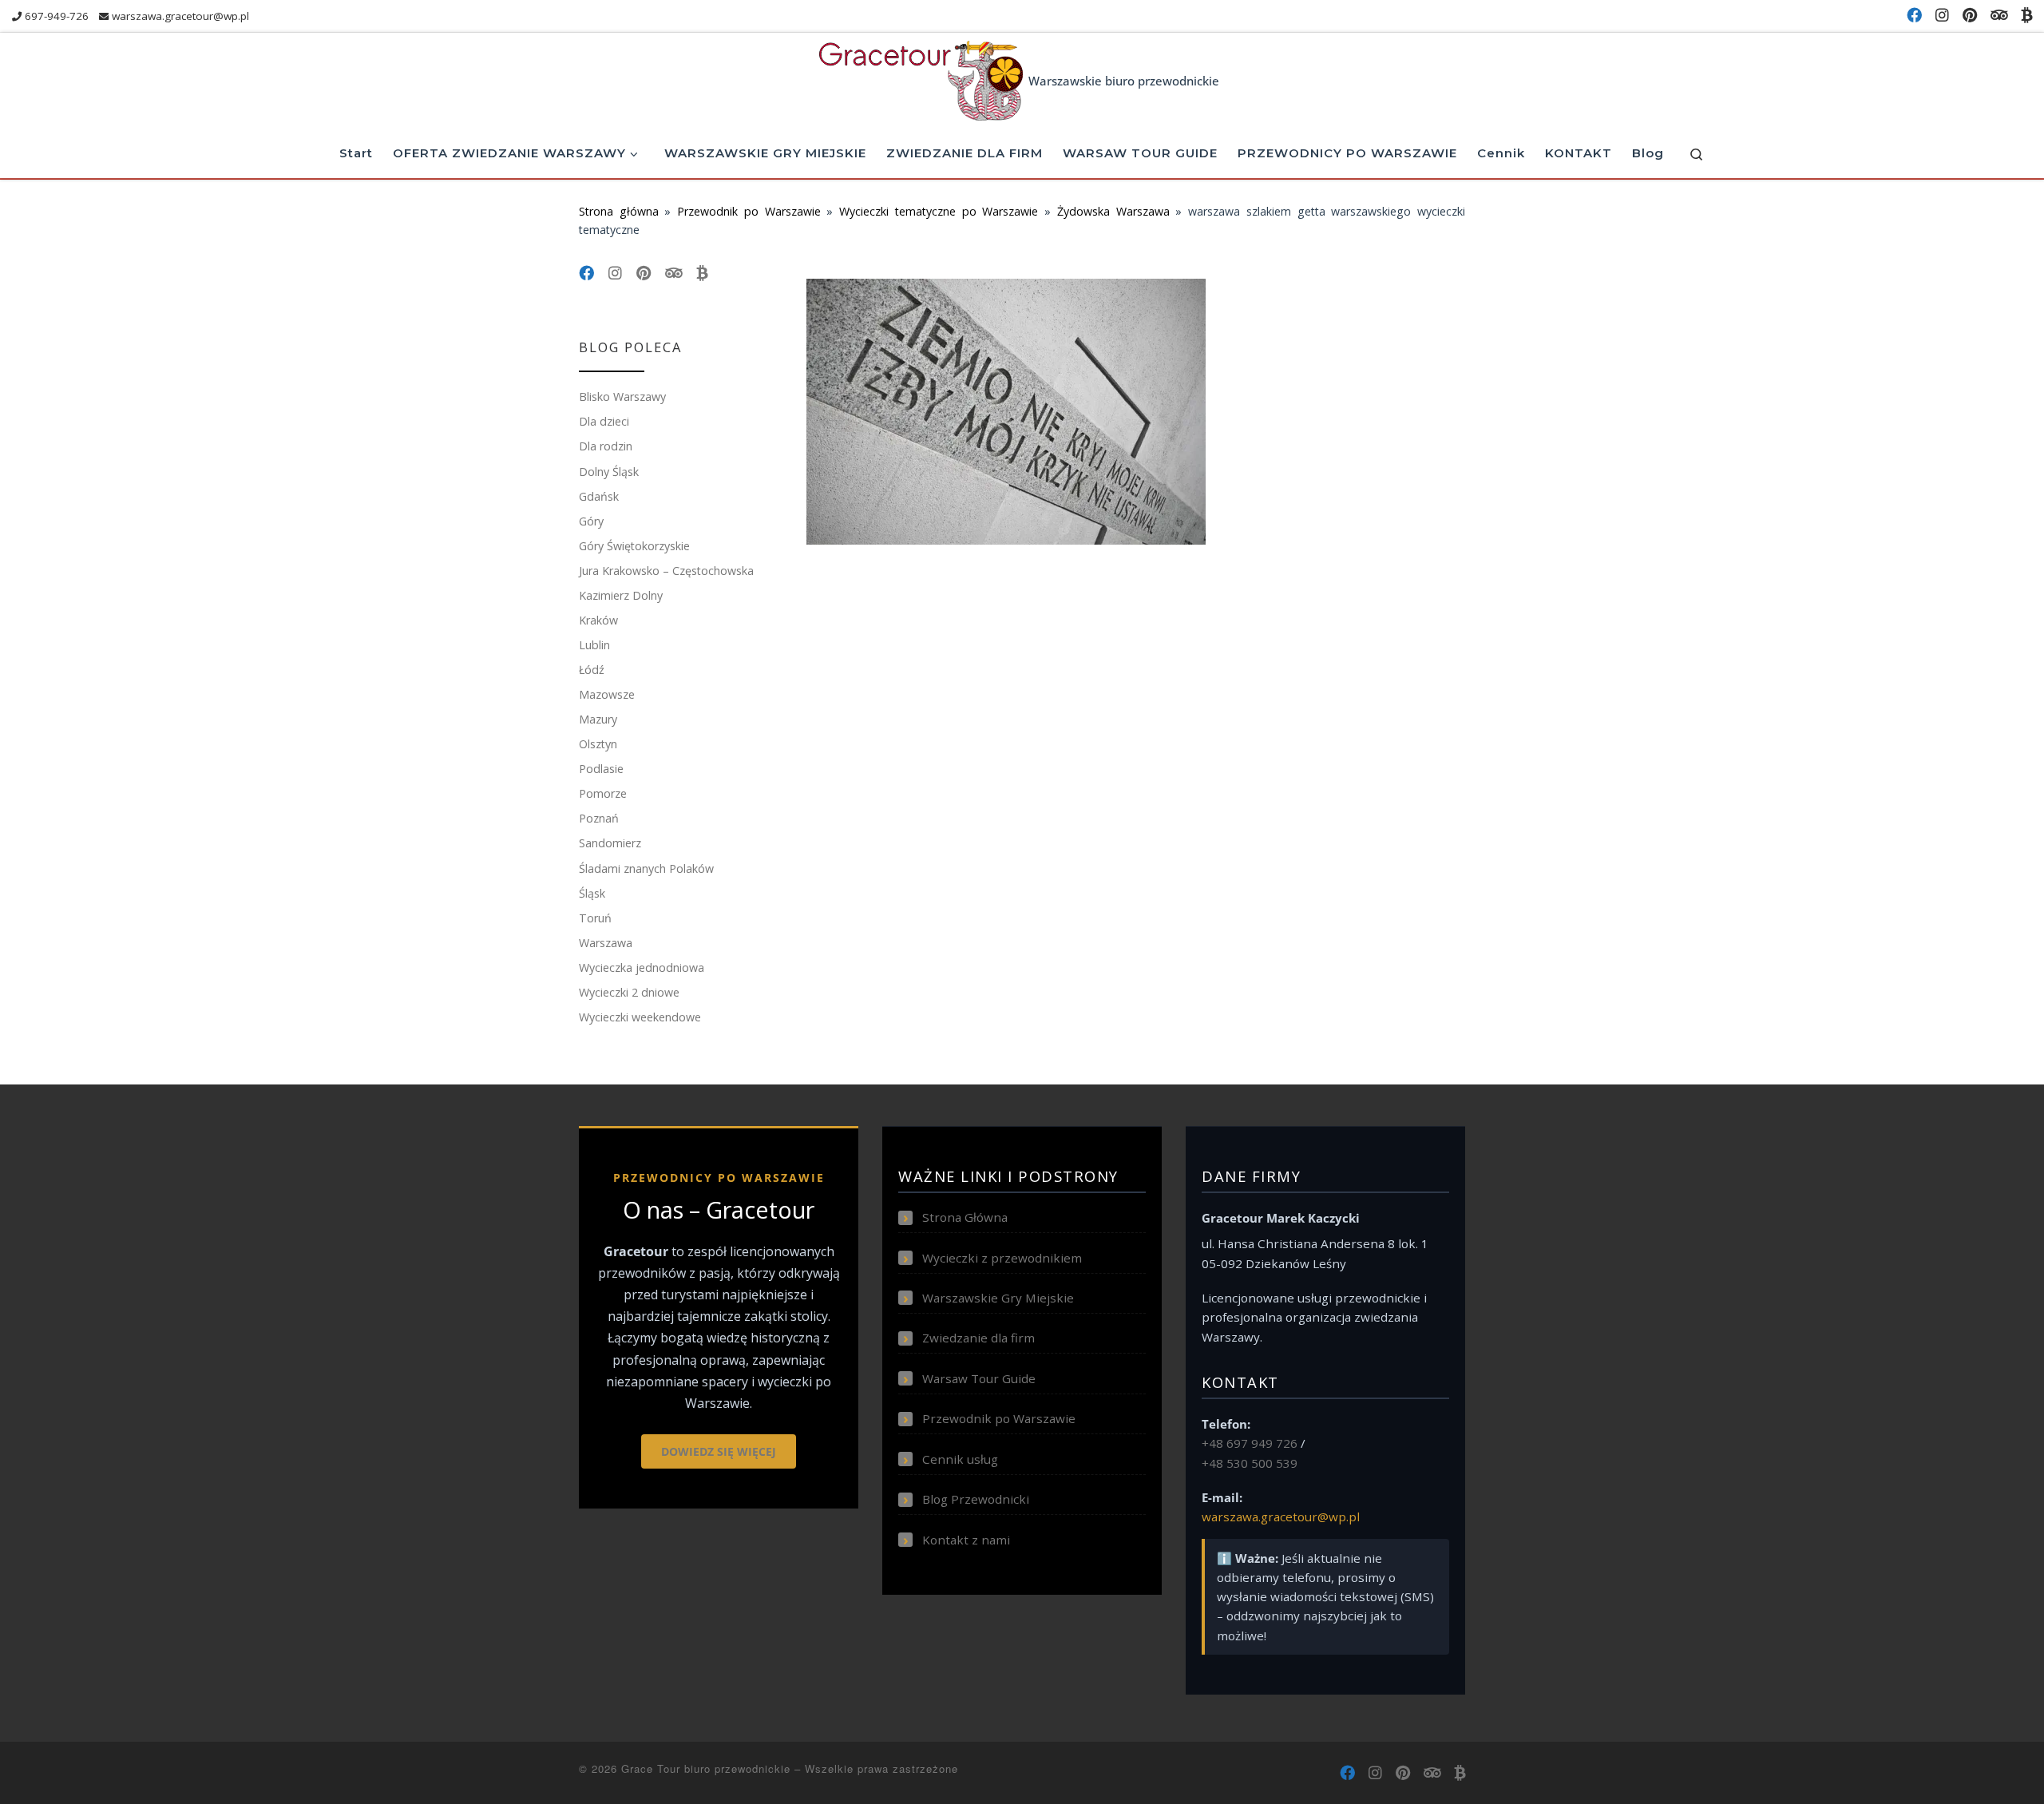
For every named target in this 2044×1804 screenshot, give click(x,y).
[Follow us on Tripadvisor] (1999, 16)
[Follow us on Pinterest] (1970, 16)
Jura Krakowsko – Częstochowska (666, 571)
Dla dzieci (604, 421)
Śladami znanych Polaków (646, 868)
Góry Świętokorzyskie (634, 546)
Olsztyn (598, 744)
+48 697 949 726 (1250, 1443)
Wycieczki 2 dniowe (629, 992)
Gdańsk (599, 496)
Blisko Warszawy (622, 396)
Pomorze (603, 793)
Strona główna (619, 211)
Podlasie (601, 769)
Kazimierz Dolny (621, 595)
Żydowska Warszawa (1113, 211)
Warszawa (606, 943)
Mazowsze (607, 694)
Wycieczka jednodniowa (642, 967)
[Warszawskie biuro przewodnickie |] (921, 77)
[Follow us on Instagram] (1942, 16)
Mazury (598, 719)
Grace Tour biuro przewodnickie (706, 1768)
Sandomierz (610, 843)
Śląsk (592, 893)
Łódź (592, 670)
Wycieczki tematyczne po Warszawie (939, 211)
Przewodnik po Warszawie (749, 211)
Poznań (599, 818)
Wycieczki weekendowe (640, 1017)
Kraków (598, 620)
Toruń (595, 918)
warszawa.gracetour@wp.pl (1281, 1517)
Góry (591, 521)
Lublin (594, 645)
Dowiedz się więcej (719, 1451)
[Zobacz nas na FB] (1914, 16)
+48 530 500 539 (1250, 1463)
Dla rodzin (606, 446)
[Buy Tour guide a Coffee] (2026, 16)
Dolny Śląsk (609, 472)
